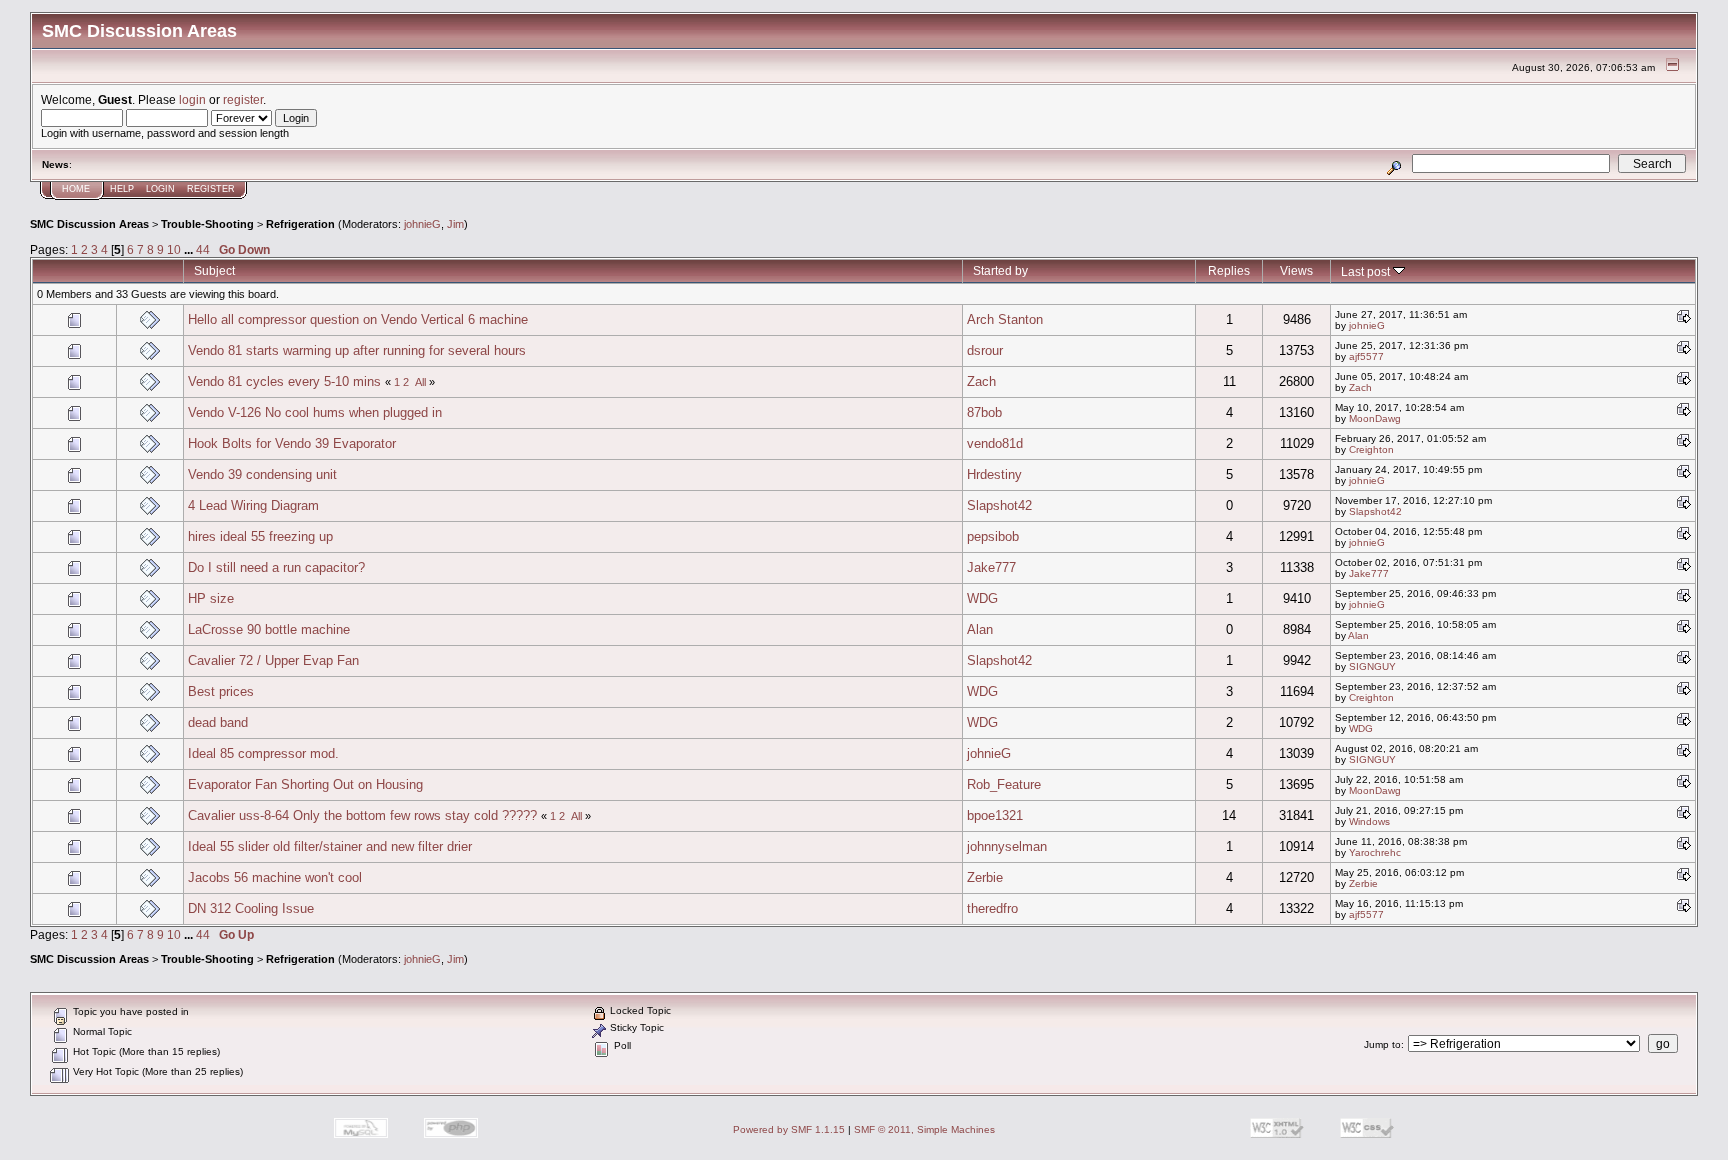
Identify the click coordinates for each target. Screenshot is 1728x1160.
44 (203, 249)
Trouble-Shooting (207, 224)
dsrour (985, 350)
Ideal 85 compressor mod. (263, 753)
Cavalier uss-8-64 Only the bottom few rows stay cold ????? (362, 815)
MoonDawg (1375, 418)
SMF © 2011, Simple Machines (924, 1129)
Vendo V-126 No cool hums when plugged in (315, 412)
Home (76, 189)
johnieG (422, 224)
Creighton (1371, 449)
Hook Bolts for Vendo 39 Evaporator (292, 443)
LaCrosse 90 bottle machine (269, 629)
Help (122, 189)
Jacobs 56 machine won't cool (275, 877)
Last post (1367, 271)
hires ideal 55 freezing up (260, 536)
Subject (214, 270)
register (243, 99)
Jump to (1382, 1044)
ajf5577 (1366, 356)
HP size (211, 598)
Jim (455, 224)
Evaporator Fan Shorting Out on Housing (305, 784)
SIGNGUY (1372, 666)
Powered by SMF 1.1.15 (789, 1129)
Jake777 (991, 567)
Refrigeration (300, 224)
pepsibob (993, 536)
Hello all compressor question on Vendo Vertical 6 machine (358, 319)
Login (160, 189)
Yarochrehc (1375, 852)
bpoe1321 (995, 815)
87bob (984, 412)
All (420, 382)
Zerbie (985, 877)
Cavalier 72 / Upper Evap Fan (273, 660)
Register (211, 189)
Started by (1000, 270)
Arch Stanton (1005, 319)
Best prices (221, 691)
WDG (982, 598)
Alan (980, 629)
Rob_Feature (1004, 784)
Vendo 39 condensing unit (262, 474)
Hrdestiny (994, 474)
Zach (981, 381)
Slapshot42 (999, 505)
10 (174, 249)
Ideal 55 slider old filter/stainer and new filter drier (330, 846)
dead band (218, 722)
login (192, 99)
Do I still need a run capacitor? (276, 567)
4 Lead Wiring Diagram (253, 505)
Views (1296, 270)
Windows (1369, 821)
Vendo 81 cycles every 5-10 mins (284, 381)
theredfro (992, 908)
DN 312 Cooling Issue (251, 908)
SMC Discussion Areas (89, 224)
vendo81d (995, 443)
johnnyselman (1007, 846)
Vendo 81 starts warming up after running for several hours (357, 350)
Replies (1229, 270)
